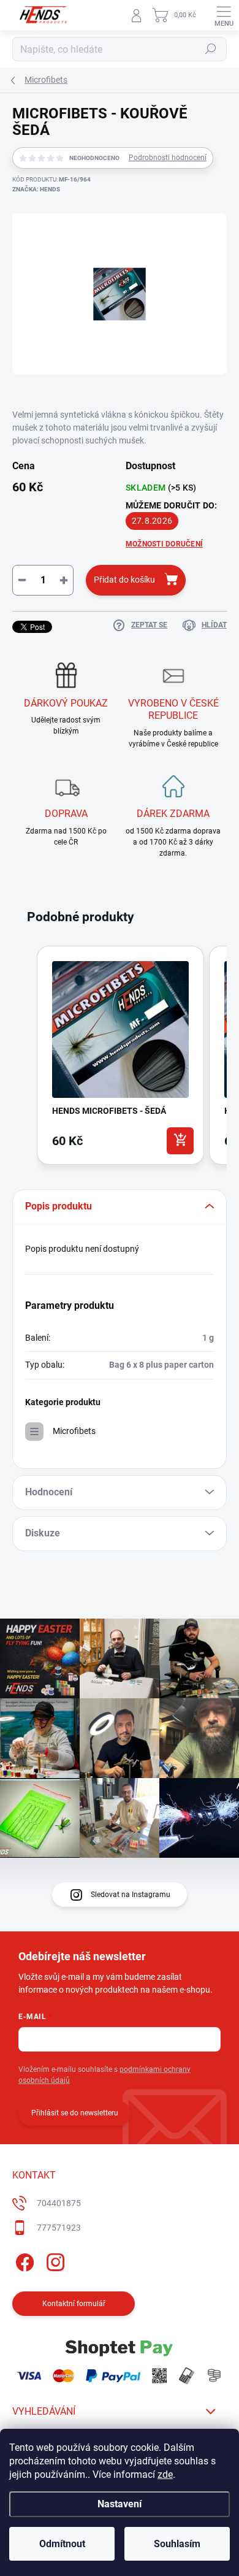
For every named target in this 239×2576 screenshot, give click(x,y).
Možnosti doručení (164, 544)
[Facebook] (23, 2260)
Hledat (211, 49)
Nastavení (120, 2504)
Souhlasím (177, 2544)
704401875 (59, 2203)
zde (165, 2474)
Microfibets (74, 1431)
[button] (25, 1058)
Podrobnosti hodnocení (168, 158)
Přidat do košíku (124, 580)
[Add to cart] (180, 1141)
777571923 (59, 2228)
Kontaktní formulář (74, 2304)
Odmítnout (62, 2544)
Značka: (36, 189)
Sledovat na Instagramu (131, 1895)
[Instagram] (54, 2260)
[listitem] (120, 1055)
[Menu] (224, 15)
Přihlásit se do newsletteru (75, 2113)
